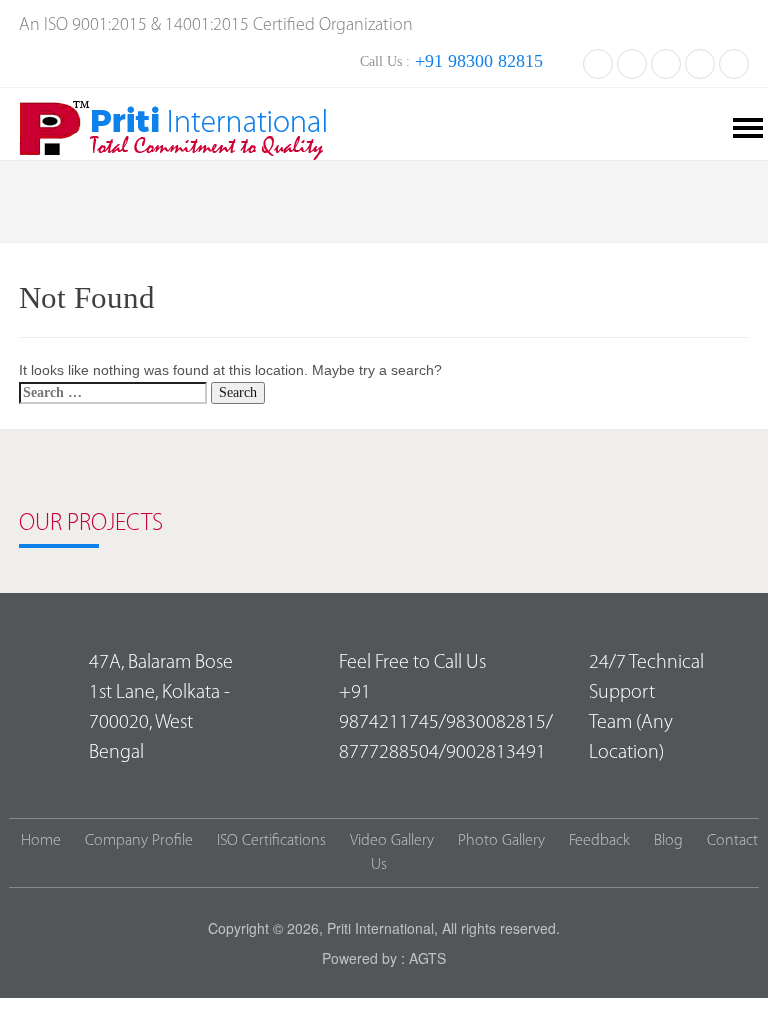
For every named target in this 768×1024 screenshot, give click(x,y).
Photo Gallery (501, 841)
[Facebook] (598, 62)
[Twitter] (632, 62)
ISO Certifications (271, 841)
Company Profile (139, 841)
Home (41, 841)
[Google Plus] (700, 62)
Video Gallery (392, 841)
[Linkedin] (666, 62)
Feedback (599, 841)
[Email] (734, 62)
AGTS (427, 958)
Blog (668, 841)
